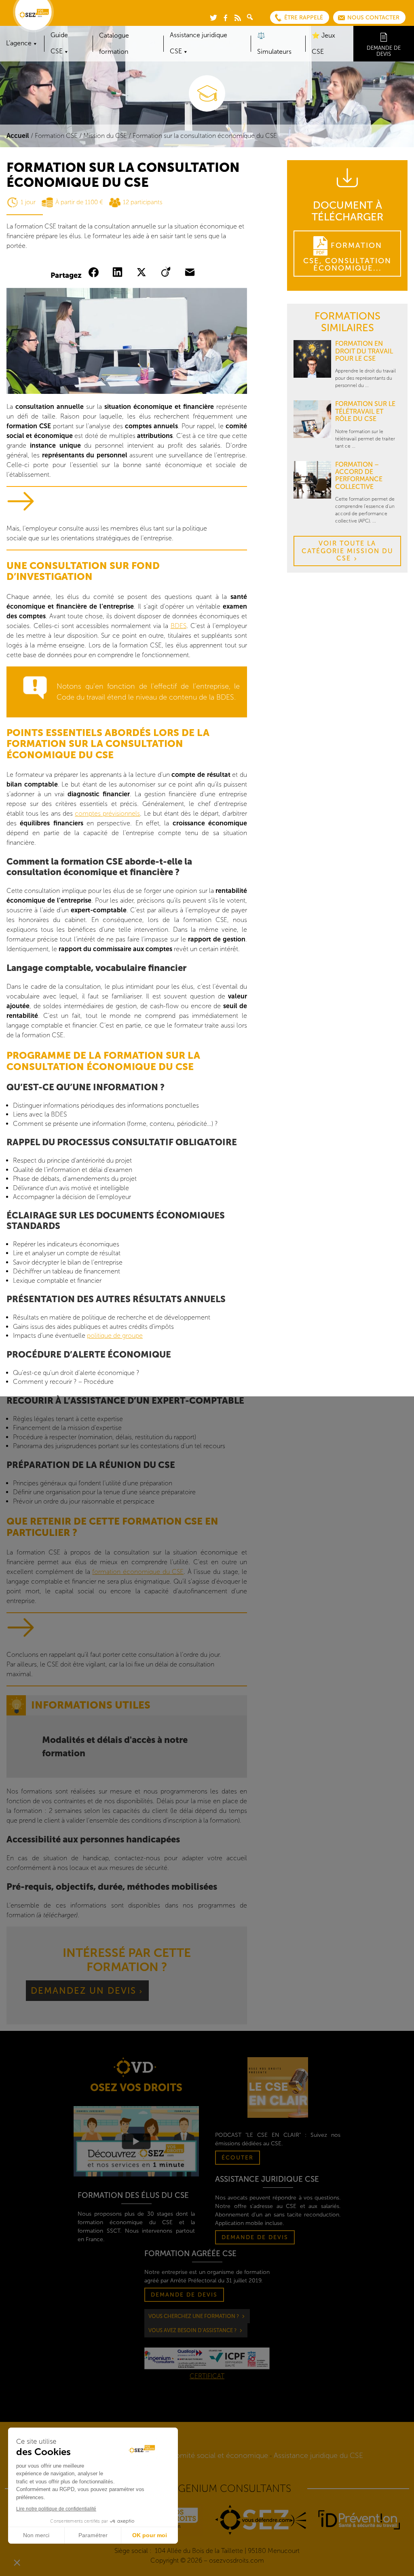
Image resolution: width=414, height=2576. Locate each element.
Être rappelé (304, 18)
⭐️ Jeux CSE (323, 43)
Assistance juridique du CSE (318, 2455)
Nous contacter (373, 18)
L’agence (19, 43)
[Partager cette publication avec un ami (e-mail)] (191, 273)
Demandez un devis (83, 1991)
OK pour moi (150, 2535)
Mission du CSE (105, 136)
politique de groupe (115, 1336)
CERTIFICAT (207, 2376)
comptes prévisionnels (107, 813)
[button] (17, 2562)
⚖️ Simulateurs (274, 43)
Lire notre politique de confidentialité (56, 2509)
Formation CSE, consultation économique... (347, 257)
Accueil (18, 136)
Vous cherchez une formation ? (194, 2316)
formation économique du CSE (138, 1572)
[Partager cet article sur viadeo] (167, 273)
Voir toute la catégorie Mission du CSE (347, 551)
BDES (178, 626)
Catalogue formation (114, 43)
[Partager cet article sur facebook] (95, 273)
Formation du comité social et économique (197, 2455)
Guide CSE (59, 43)
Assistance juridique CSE (199, 43)
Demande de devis (384, 51)
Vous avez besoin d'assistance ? (192, 2330)
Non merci (36, 2535)
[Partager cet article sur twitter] (143, 273)
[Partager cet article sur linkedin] (119, 273)
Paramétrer (93, 2535)
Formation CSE (56, 136)
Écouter (238, 2158)
